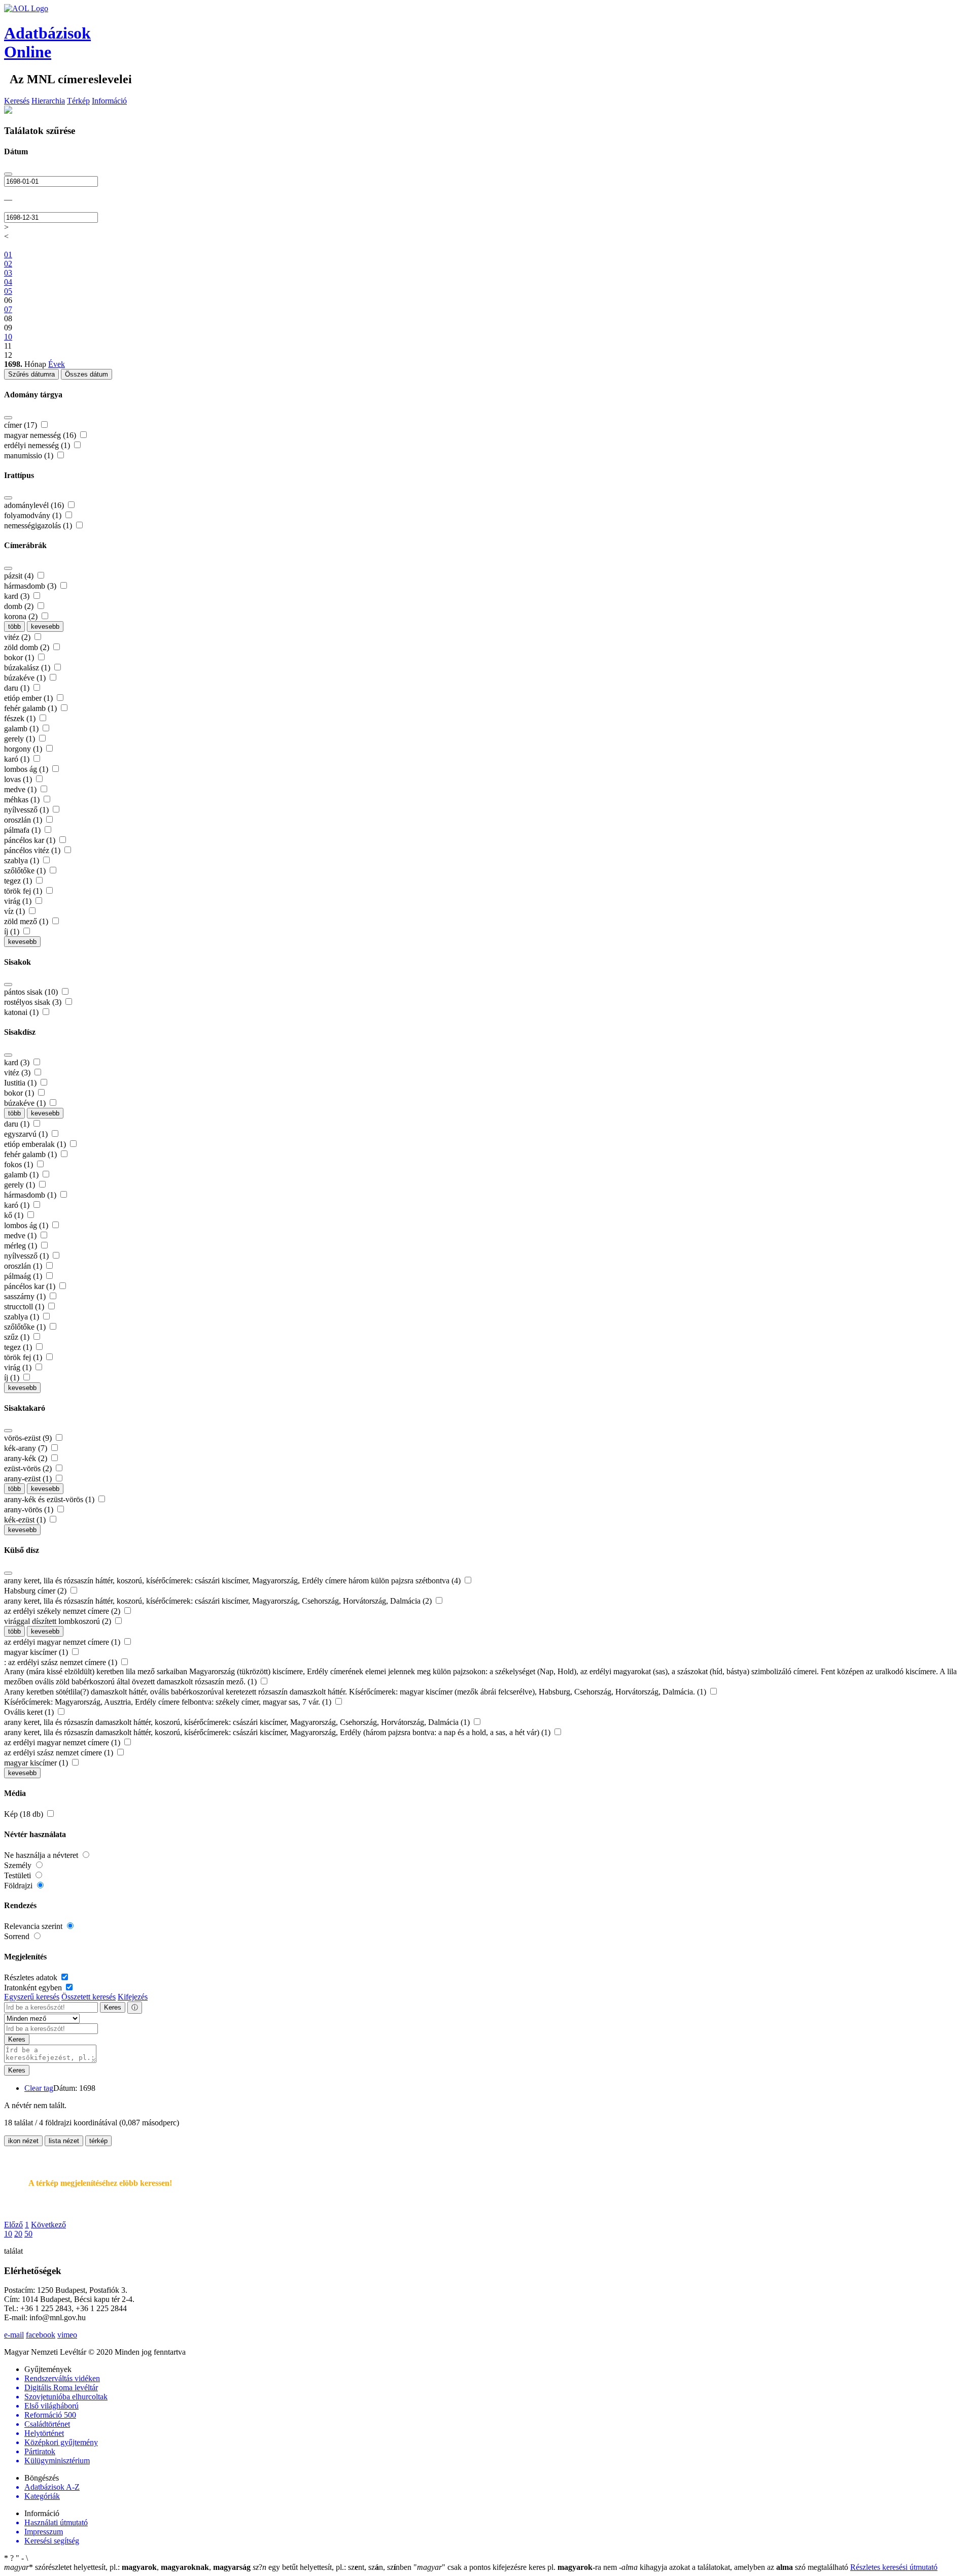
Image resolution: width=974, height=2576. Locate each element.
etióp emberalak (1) (36, 1144)
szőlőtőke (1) (26, 871)
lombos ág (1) (27, 769)
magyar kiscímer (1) (37, 1652)
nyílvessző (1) (27, 810)
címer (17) (22, 425)
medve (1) (21, 789)
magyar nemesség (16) (41, 435)
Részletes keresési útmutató (894, 2567)
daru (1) (18, 688)
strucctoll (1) (25, 1307)
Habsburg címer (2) (36, 1591)
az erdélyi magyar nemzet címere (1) (63, 1642)
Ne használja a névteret (42, 1855)
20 (18, 2234)
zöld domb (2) (28, 647)
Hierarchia (48, 101)
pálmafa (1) (23, 830)
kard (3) (18, 596)
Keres (113, 2007)
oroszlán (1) (24, 820)
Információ (109, 101)
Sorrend (18, 1936)
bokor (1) (20, 657)
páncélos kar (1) (31, 840)
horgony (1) (24, 749)
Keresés (17, 101)
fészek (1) (21, 718)
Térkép (78, 101)
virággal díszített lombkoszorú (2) (59, 1621)
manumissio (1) (30, 455)
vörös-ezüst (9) (29, 1438)
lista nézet (64, 2141)
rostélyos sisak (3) (34, 1002)
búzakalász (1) (28, 668)
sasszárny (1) (26, 1296)
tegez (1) (19, 881)
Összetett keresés (89, 1997)
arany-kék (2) (27, 1458)
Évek (57, 364)
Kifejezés (133, 1997)
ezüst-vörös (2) (29, 1468)
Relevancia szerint (34, 1926)
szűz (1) (18, 1337)
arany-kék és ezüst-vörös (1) (50, 1499)
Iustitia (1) (21, 1083)
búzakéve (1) (26, 678)
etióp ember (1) (29, 698)
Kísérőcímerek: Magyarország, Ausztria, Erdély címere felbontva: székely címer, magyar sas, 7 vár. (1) (169, 1702)
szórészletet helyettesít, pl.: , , (127, 2567)
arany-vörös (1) (30, 1510)
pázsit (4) (20, 576)
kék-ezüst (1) (26, 1520)
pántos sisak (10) (32, 992)
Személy (19, 1865)
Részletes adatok (32, 1977)
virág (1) (19, 901)
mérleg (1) (22, 1246)
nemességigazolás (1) (39, 526)
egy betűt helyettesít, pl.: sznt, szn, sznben (333, 2567)
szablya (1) (23, 860)
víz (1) (15, 911)
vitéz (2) (18, 637)
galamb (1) (22, 728)
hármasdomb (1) (31, 1195)
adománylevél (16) (35, 505)
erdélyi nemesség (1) (38, 445)
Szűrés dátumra (31, 374)
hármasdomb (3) (31, 586)
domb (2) (20, 606)
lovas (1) (19, 779)
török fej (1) (24, 891)
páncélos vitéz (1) (33, 850)
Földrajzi (19, 1886)
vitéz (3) (18, 1073)
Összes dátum (86, 374)
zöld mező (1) (27, 921)
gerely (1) (21, 739)
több (14, 626)
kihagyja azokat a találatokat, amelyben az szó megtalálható (735, 2567)
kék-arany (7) (27, 1448)
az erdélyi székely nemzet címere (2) (63, 1611)
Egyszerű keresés (32, 1997)
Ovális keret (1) (30, 1712)
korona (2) (22, 616)
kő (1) (15, 1215)
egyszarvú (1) (27, 1134)
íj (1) (13, 931)
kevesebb (45, 626)
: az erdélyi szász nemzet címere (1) (62, 1662)
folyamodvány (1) (34, 515)
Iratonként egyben (34, 1988)
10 (8, 2234)
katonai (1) (22, 1012)
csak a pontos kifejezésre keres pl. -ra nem (516, 2567)
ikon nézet (23, 2141)
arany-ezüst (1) (29, 1479)
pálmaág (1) (24, 1276)
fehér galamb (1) (31, 708)
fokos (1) (20, 1164)
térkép (98, 2141)
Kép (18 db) (25, 1814)
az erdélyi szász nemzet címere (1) (60, 1753)
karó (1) (18, 759)
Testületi (19, 1875)
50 (28, 2234)
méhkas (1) (23, 800)
